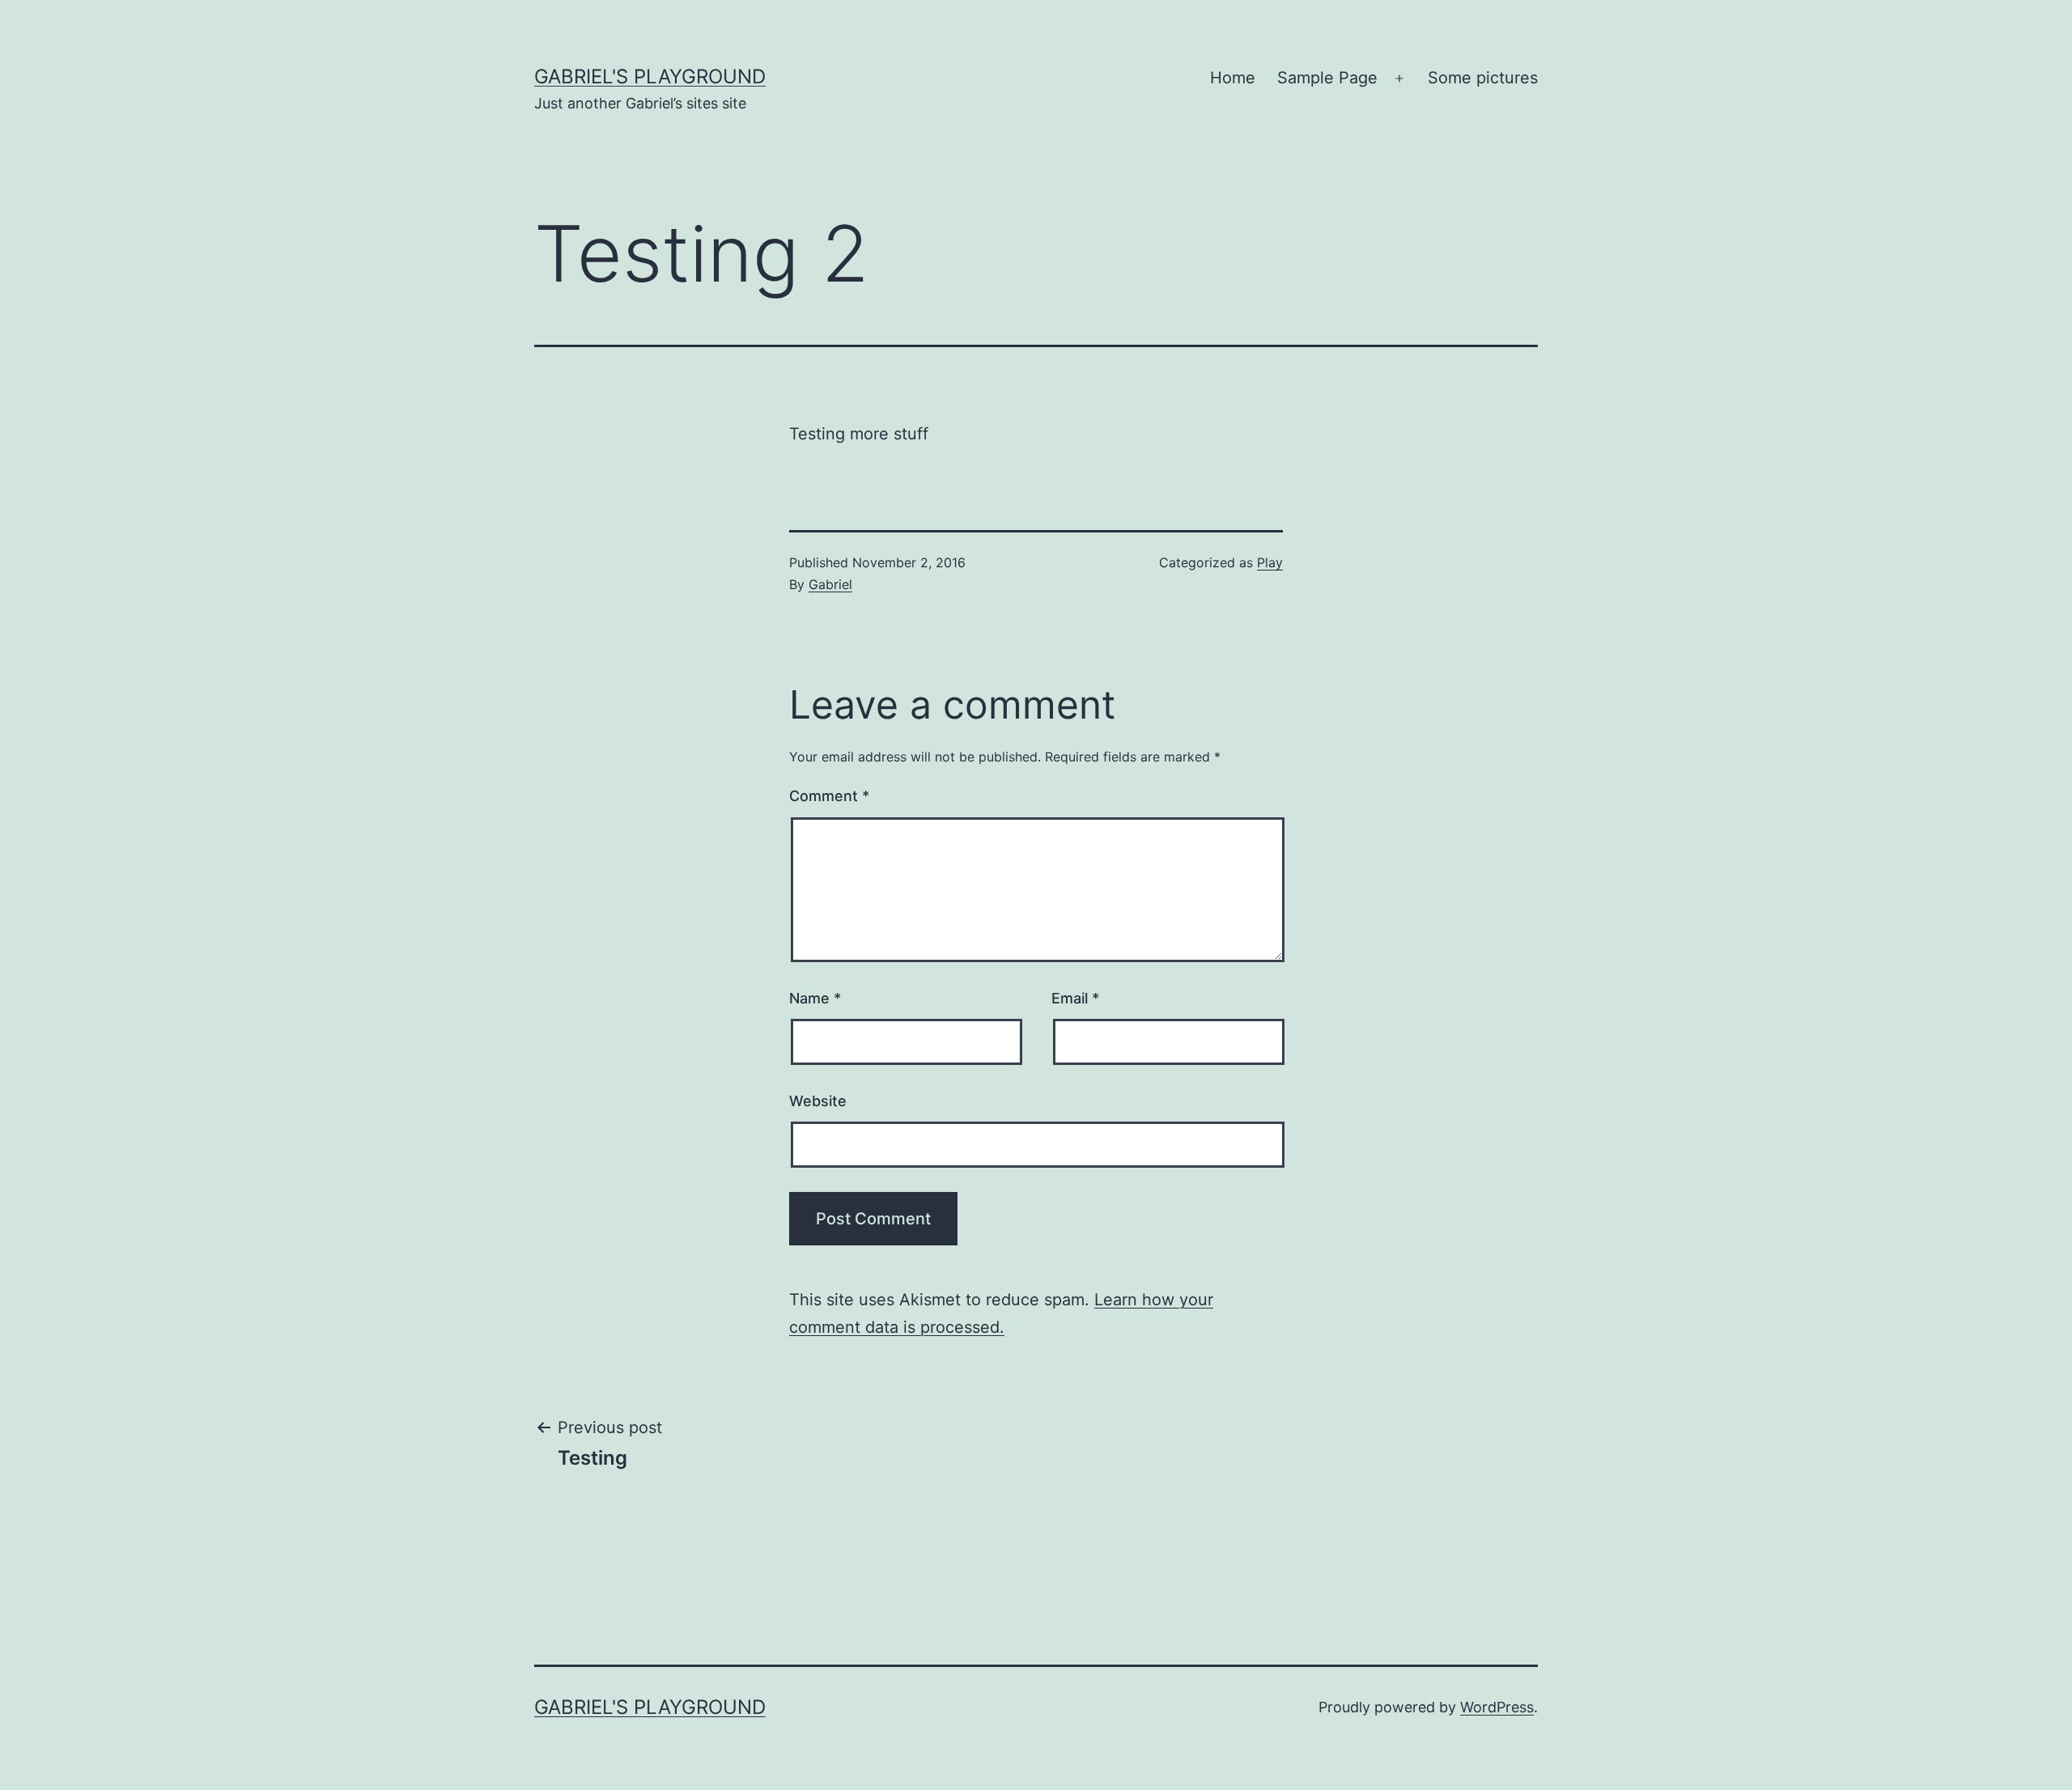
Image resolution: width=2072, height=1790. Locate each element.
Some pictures (1483, 78)
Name (815, 998)
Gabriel (830, 584)
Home (1233, 78)
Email (1075, 998)
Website (818, 1101)
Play (1270, 562)
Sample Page (1327, 78)
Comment (829, 796)
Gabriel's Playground (650, 76)
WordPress (1497, 1707)
